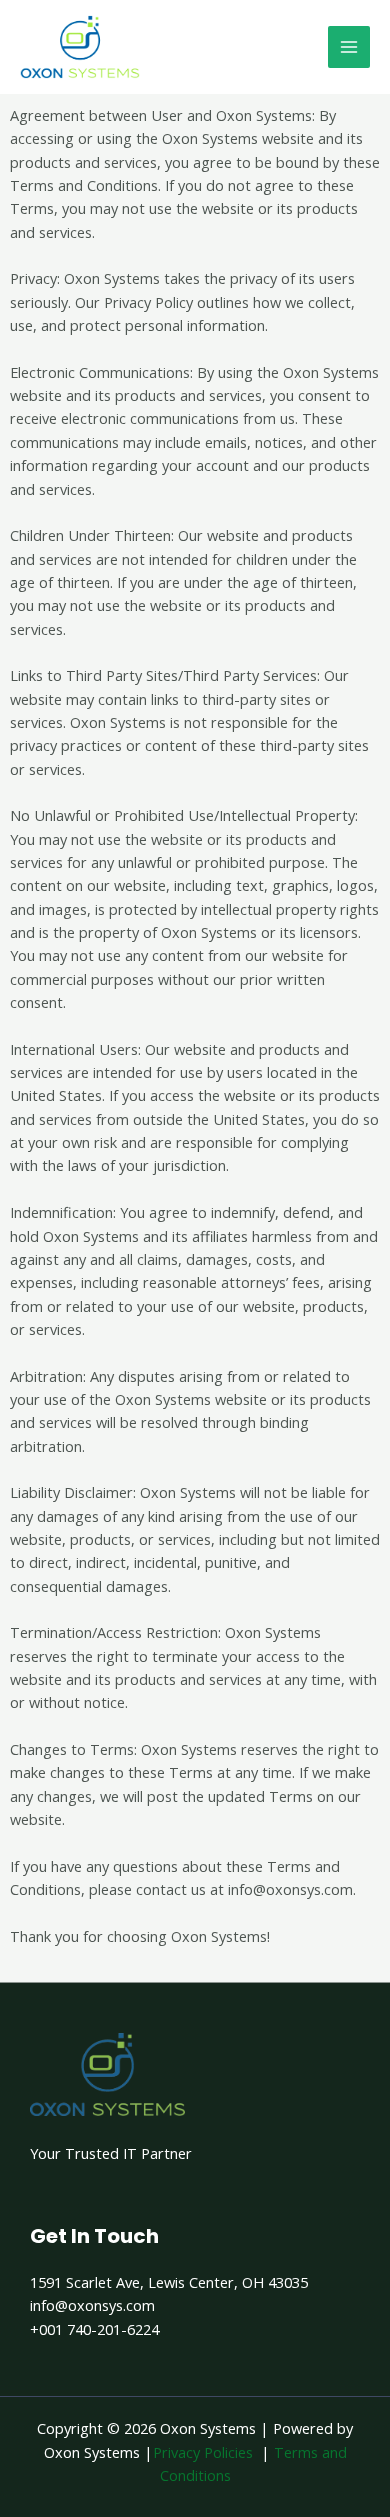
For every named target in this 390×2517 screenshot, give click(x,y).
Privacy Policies (203, 2452)
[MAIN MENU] (349, 47)
